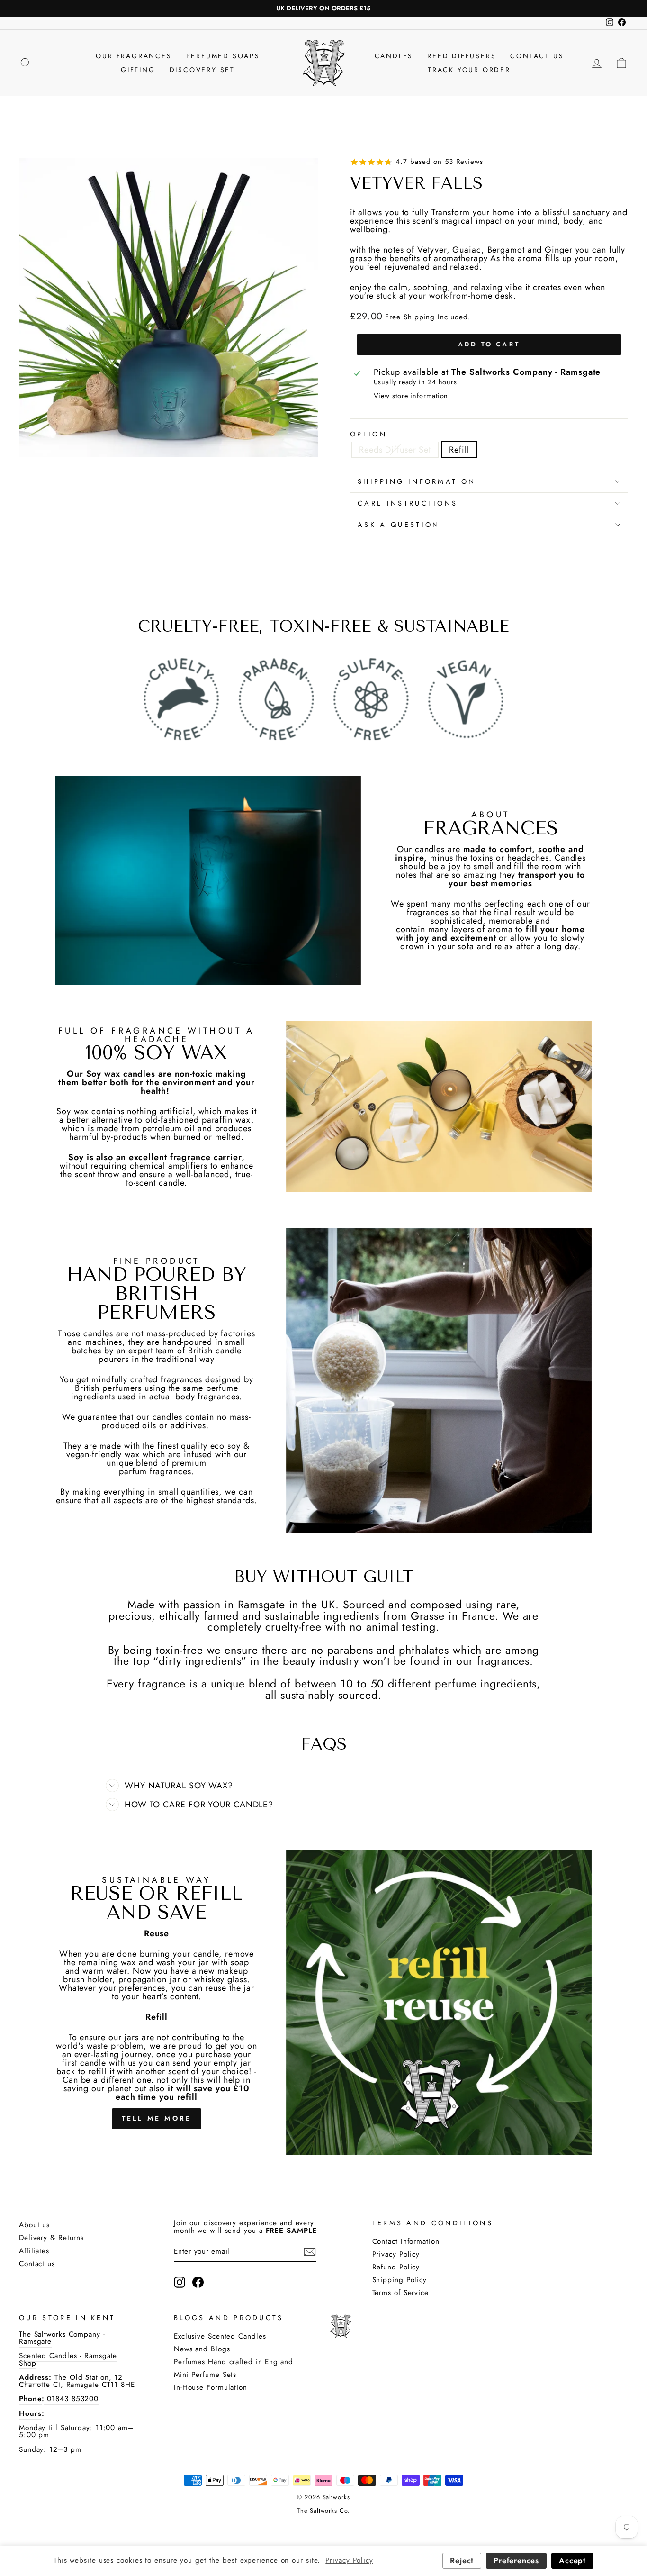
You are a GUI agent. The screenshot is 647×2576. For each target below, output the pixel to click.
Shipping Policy (400, 2280)
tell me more (157, 2118)
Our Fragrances (134, 56)
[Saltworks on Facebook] (198, 2282)
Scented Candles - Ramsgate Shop (68, 2359)
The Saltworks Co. (323, 2511)
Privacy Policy (396, 2254)
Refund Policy (396, 2267)
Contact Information (406, 2241)
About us (34, 2225)
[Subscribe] (310, 2252)
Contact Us (537, 56)
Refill (459, 450)
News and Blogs (202, 2349)
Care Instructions (408, 503)
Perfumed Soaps (223, 56)
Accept (572, 2561)
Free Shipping (410, 317)
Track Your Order (469, 70)
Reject (462, 2561)
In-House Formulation (211, 2387)
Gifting (138, 70)
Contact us (37, 2264)
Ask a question (399, 525)
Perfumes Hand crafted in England (234, 2362)
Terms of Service (400, 2293)
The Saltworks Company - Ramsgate (62, 2338)
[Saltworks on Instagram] (180, 2282)
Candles (394, 56)
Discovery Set (202, 70)
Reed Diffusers (462, 56)
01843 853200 (71, 2399)
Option (368, 434)
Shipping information (417, 481)
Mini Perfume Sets (205, 2375)
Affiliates (34, 2251)
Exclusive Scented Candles (220, 2336)
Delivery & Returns (51, 2238)
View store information (411, 396)
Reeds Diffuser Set (395, 450)
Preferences (516, 2561)
